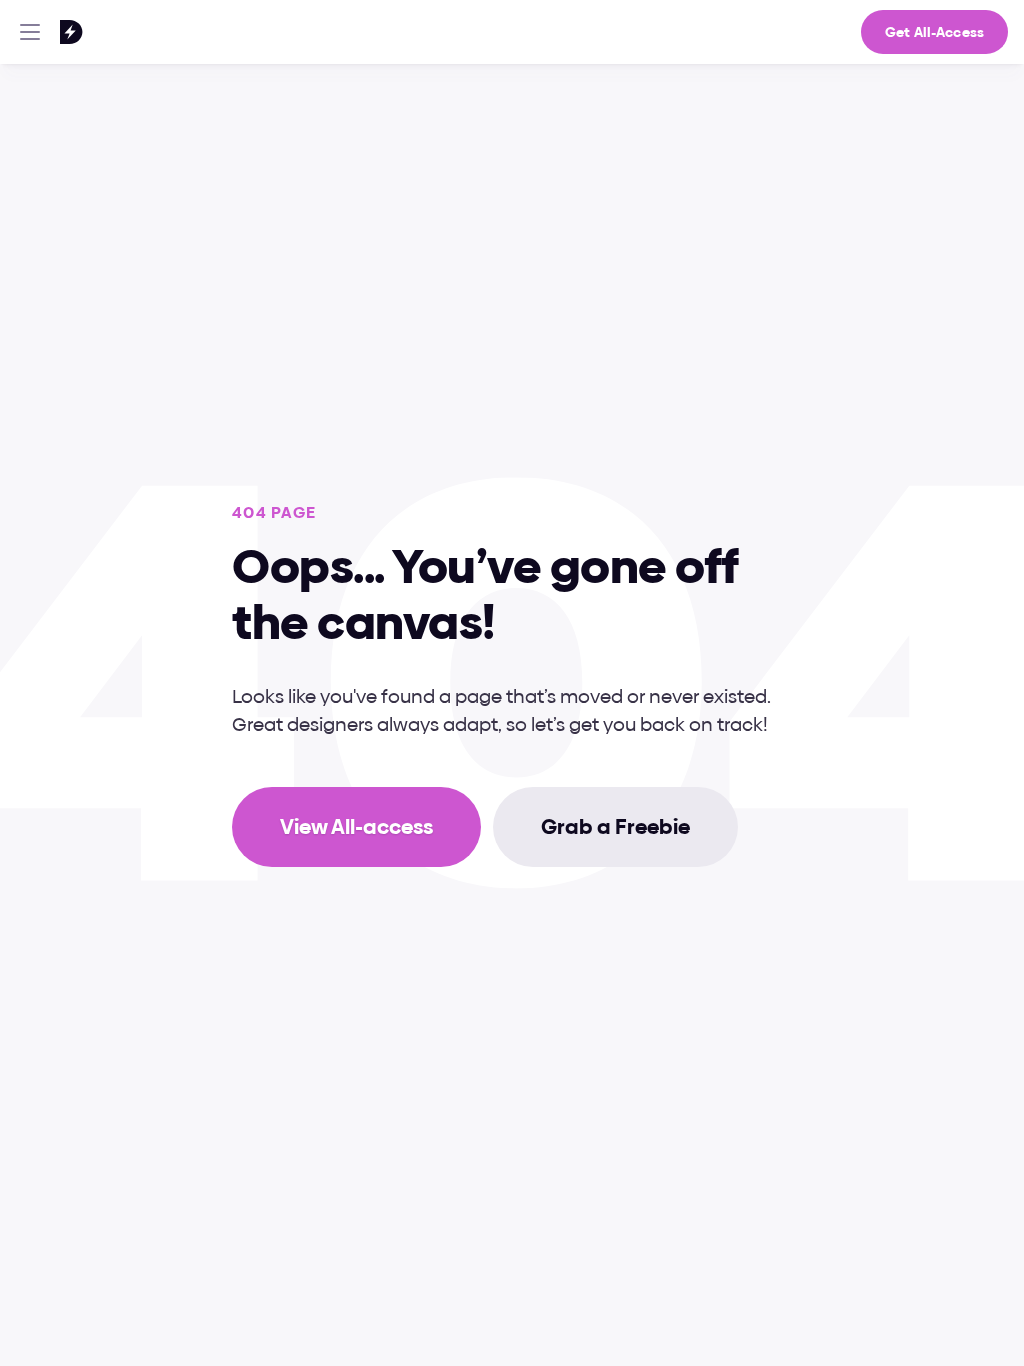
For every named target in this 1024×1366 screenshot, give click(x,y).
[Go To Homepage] (45, 32)
